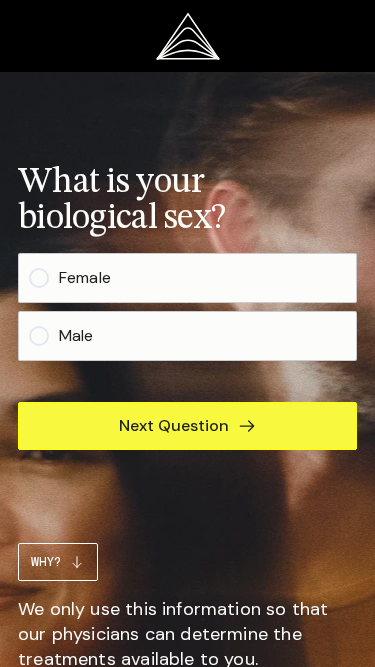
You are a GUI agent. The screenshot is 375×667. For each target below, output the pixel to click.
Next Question (174, 425)
